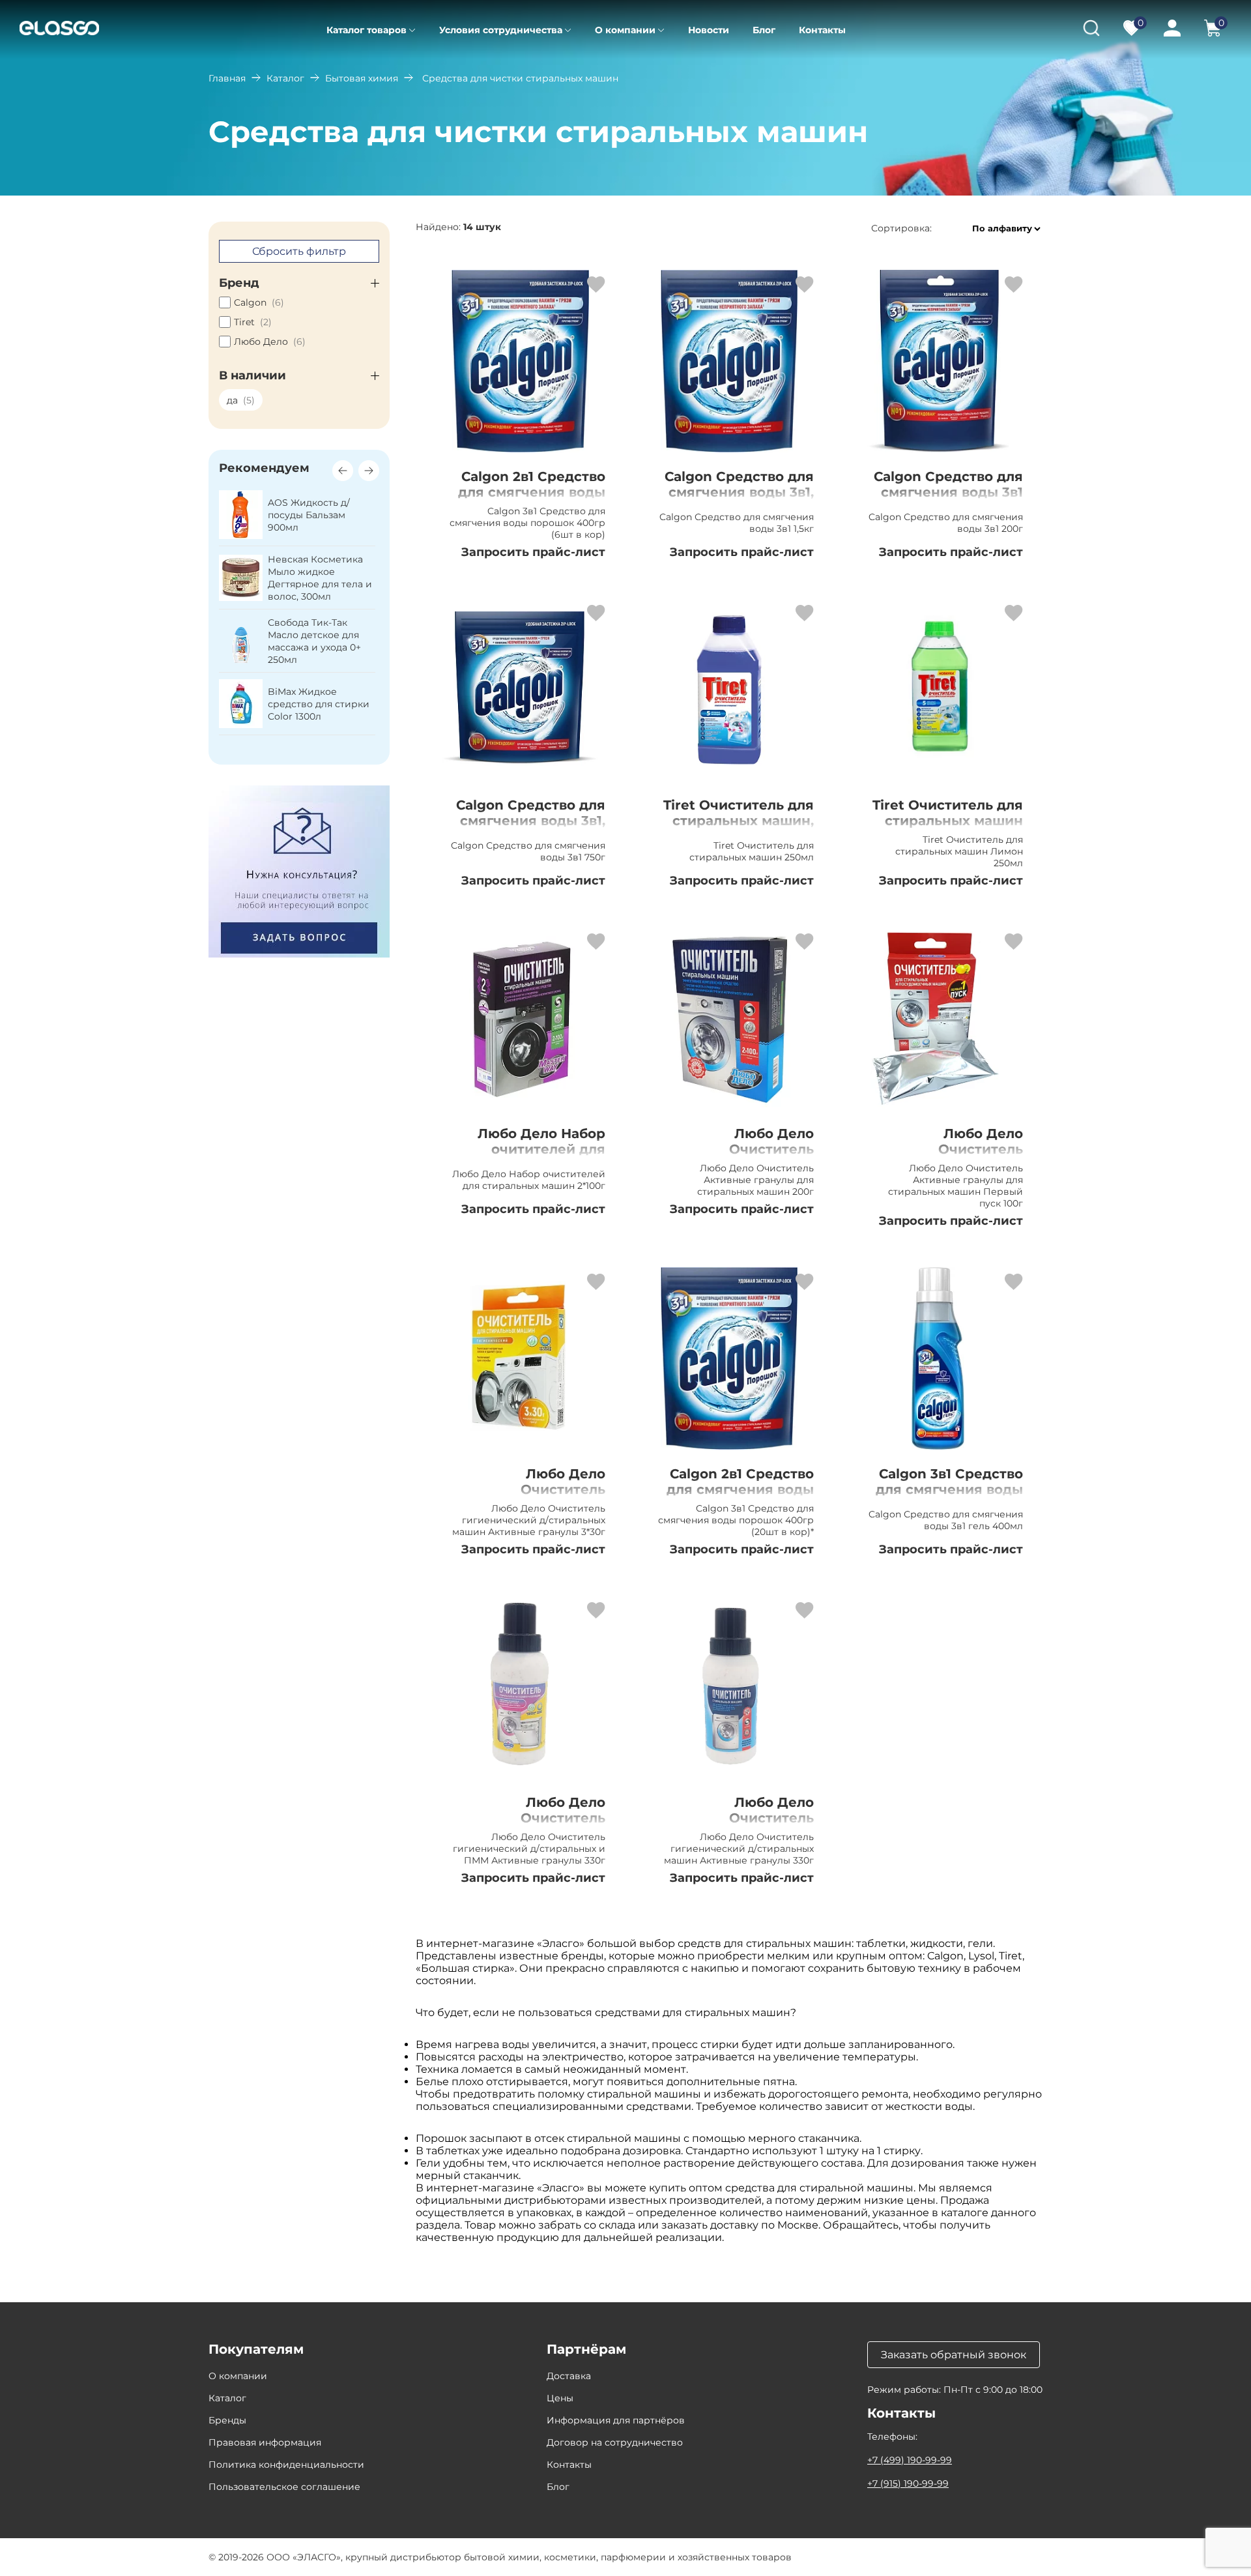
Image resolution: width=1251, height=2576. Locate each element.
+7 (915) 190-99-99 (908, 2483)
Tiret (253, 322)
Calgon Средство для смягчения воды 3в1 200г (948, 492)
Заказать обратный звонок (954, 2355)
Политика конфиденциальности (286, 2465)
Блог (764, 30)
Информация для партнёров (616, 2420)
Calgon (259, 302)
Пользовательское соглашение (284, 2487)
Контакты (822, 30)
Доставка (569, 2376)
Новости (709, 30)
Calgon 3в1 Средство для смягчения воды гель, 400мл (949, 1489)
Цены (560, 2398)
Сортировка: (901, 228)
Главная (227, 78)
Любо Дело (270, 342)
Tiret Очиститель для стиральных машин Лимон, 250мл (948, 821)
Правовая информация (265, 2442)
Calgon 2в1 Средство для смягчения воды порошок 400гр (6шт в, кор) (531, 500)
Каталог (285, 78)
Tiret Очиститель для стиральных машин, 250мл (739, 821)
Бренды (227, 2420)
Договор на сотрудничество (615, 2442)
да (241, 400)
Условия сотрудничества (501, 30)
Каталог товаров (367, 30)
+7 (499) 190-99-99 (910, 2460)
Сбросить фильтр (299, 251)
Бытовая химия (362, 78)
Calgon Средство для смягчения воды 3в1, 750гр (531, 821)
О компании (625, 30)
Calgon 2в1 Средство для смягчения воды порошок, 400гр (740, 1489)
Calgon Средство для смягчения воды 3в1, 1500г (739, 492)
